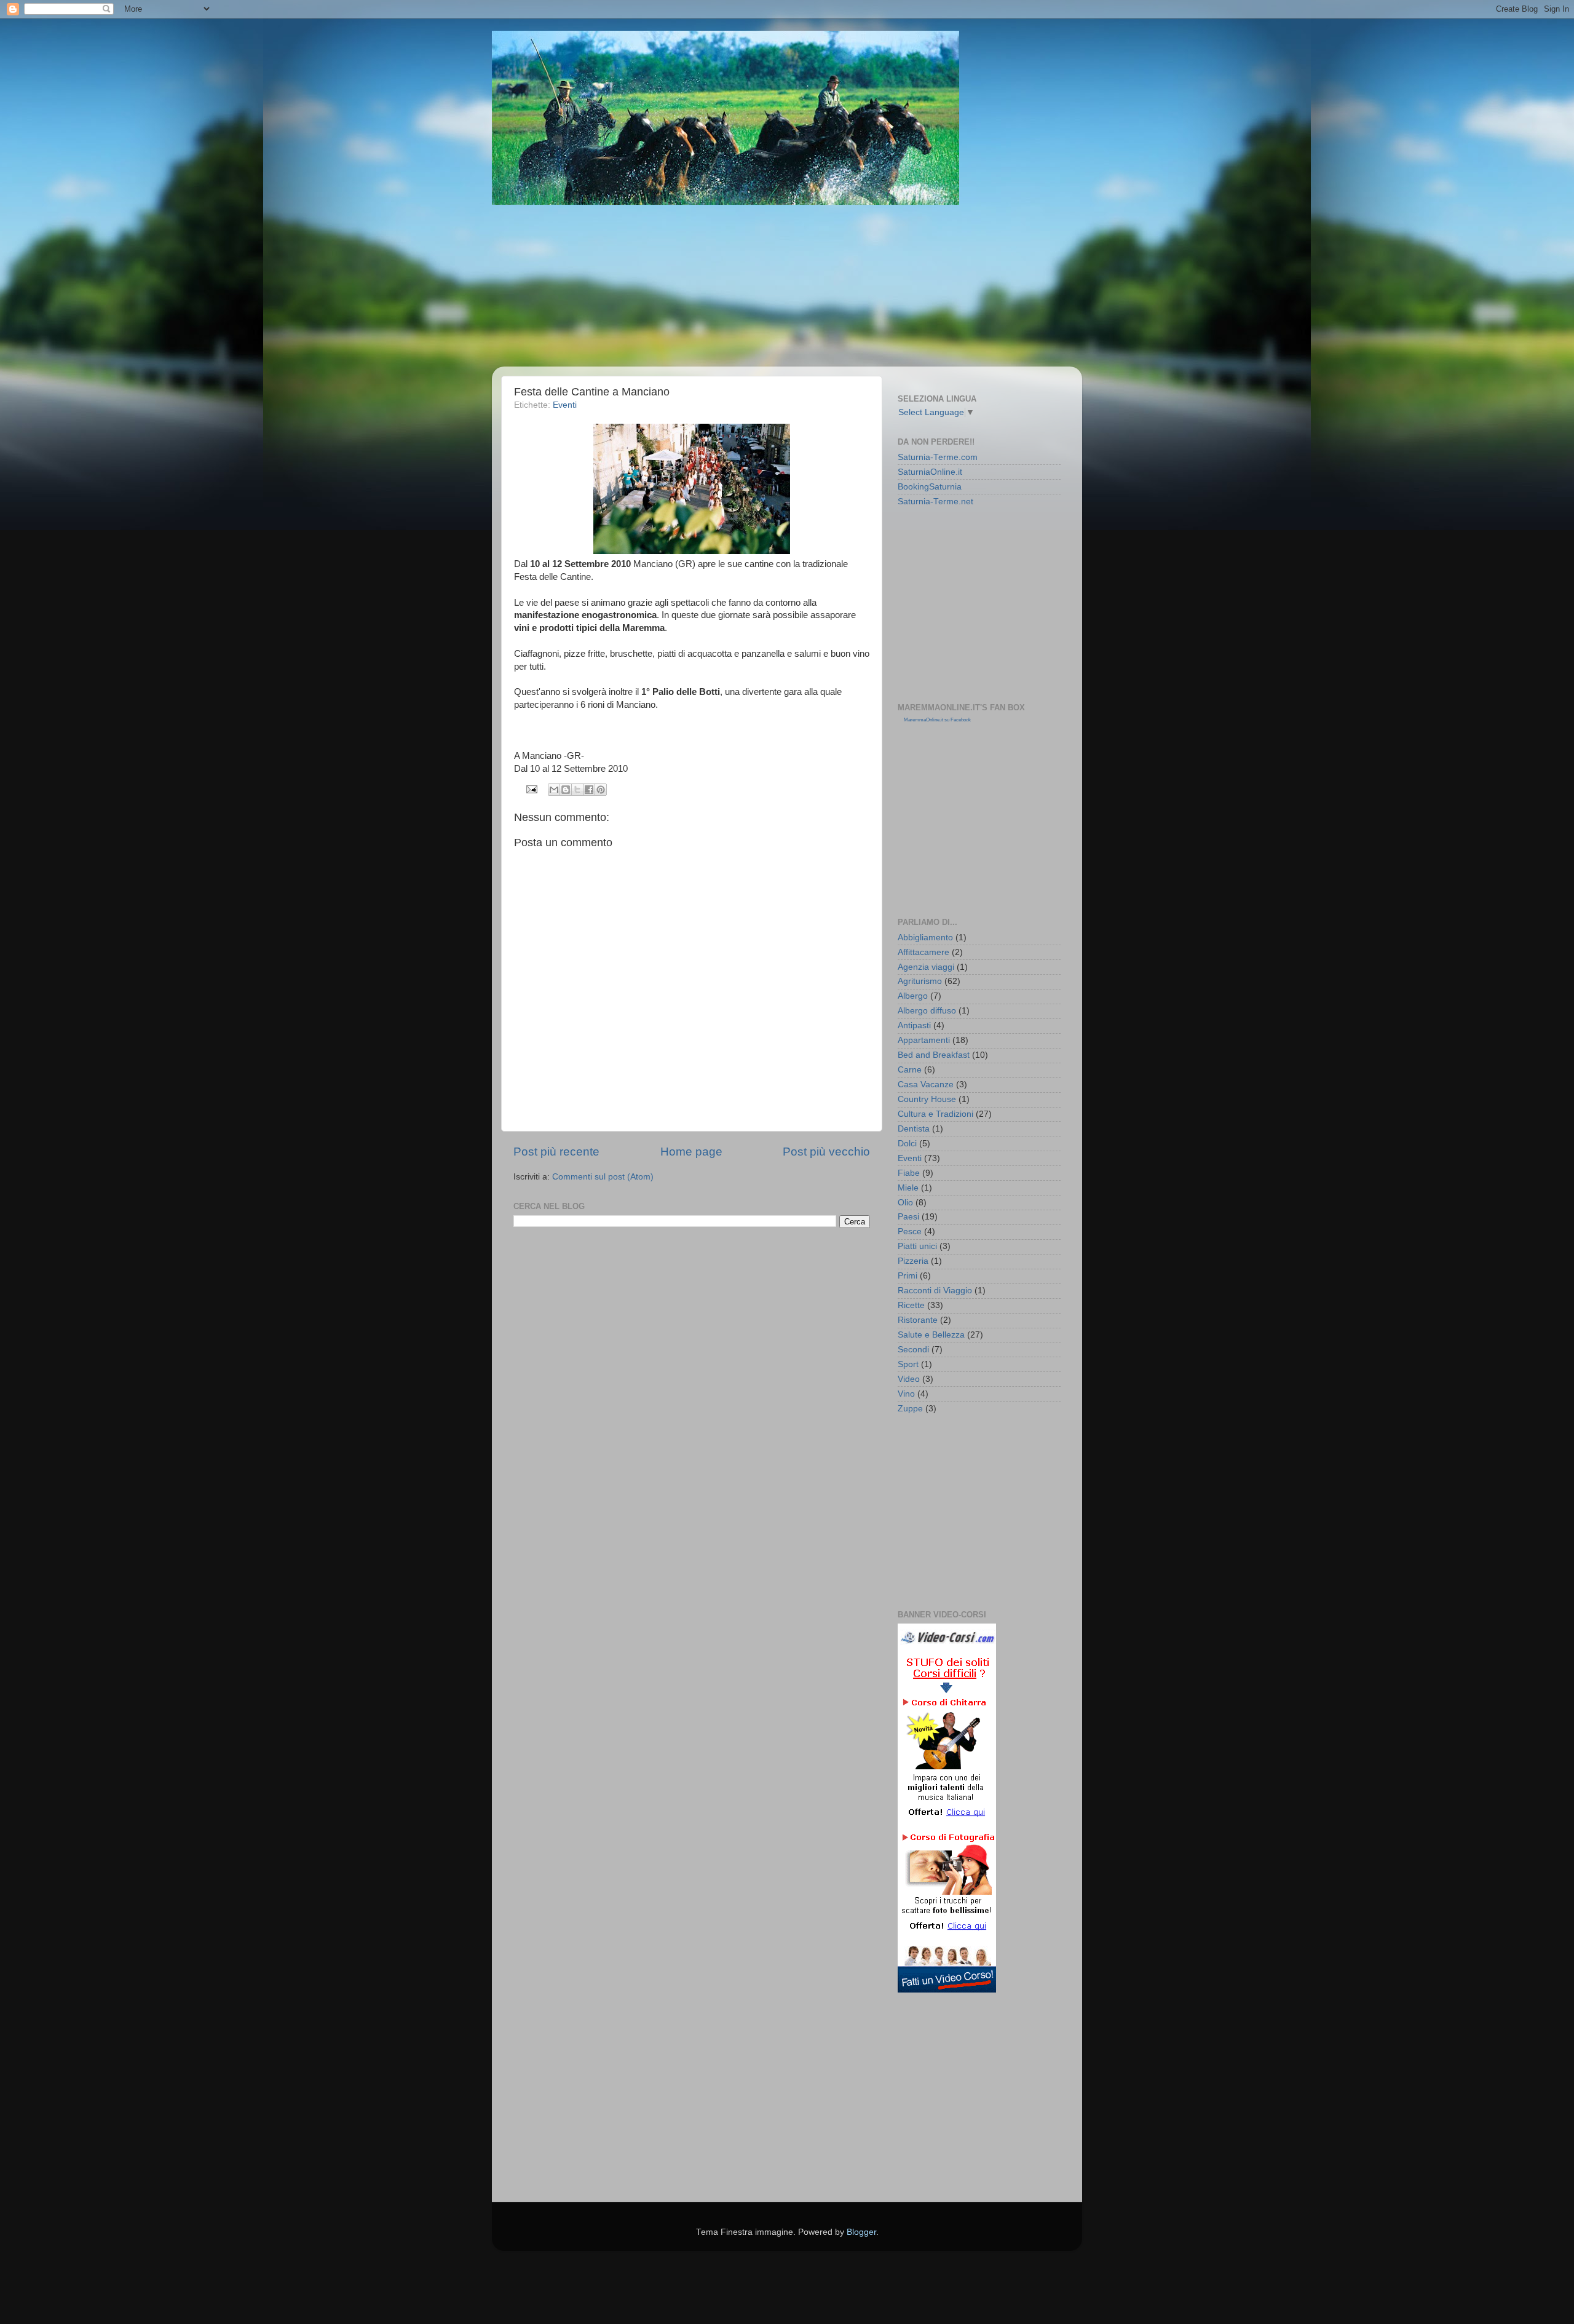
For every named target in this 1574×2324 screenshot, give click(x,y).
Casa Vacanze (926, 1085)
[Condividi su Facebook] (589, 790)
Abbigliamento (925, 938)
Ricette (911, 1305)
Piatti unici (917, 1246)
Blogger (861, 2232)
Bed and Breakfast (934, 1055)
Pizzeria (913, 1261)
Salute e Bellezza (931, 1335)
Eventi (565, 405)
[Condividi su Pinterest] (601, 790)
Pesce (910, 1231)
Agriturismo (920, 981)
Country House (927, 1099)
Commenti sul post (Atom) (603, 1177)
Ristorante (918, 1320)
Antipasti (914, 1025)
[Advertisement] (802, 286)
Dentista (914, 1129)
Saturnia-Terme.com (938, 457)
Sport (908, 1364)
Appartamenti (924, 1040)
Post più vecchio (826, 1152)
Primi (908, 1276)
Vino (906, 1394)
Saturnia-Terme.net (935, 502)
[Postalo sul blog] (566, 790)
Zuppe (910, 1409)
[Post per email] (532, 789)
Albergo (913, 996)
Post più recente (556, 1152)
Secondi (913, 1350)
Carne (910, 1070)
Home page (691, 1152)
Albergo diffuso (927, 1011)
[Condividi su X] (577, 790)
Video (909, 1379)
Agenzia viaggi (926, 967)
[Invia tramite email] (554, 790)
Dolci (907, 1144)
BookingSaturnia (930, 487)
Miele (908, 1188)
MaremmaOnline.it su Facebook (937, 720)
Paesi (908, 1217)
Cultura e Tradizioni (935, 1114)
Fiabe (909, 1173)
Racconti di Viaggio (935, 1291)
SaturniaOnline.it (930, 472)
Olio (905, 1203)
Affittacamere (923, 952)
